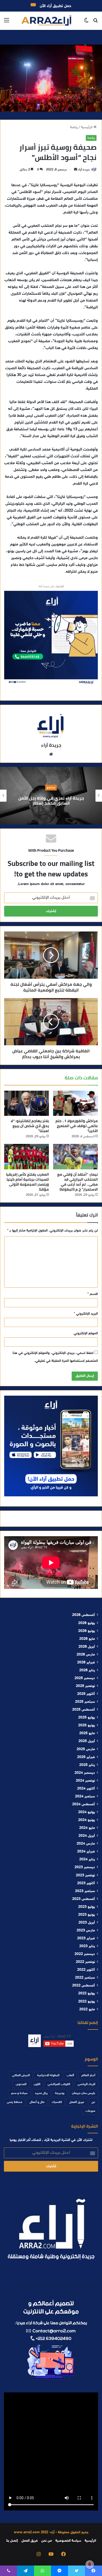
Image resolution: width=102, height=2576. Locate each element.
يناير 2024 (87, 1860)
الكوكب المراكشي (59, 2084)
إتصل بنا (12, 2541)
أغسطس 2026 (84, 1615)
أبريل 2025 (87, 1741)
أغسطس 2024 (84, 1804)
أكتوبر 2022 (86, 1970)
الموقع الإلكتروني (86, 1333)
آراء (51, 788)
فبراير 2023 (86, 1938)
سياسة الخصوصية (68, 2541)
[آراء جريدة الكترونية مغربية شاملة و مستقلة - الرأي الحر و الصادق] (46, 21)
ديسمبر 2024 (85, 1773)
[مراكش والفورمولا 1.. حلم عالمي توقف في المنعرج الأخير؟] (75, 1103)
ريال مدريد (41, 2093)
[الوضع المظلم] (86, 23)
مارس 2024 (86, 1844)
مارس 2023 (86, 1931)
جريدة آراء (84, 170)
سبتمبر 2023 (85, 1891)
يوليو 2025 (87, 1718)
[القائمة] (7, 23)
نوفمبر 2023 (85, 1876)
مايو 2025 (87, 1733)
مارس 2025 (86, 1749)
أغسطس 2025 (84, 1710)
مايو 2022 (87, 2010)
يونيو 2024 (87, 1820)
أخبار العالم (88, 2075)
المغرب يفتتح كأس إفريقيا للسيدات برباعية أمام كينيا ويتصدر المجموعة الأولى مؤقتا (27, 1182)
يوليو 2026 (87, 1623)
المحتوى (21, 2084)
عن (93, 2102)
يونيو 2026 (87, 1631)
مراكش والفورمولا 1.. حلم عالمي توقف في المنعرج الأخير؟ (77, 1126)
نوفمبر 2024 (85, 1781)
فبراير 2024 (86, 1852)
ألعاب (70, 2075)
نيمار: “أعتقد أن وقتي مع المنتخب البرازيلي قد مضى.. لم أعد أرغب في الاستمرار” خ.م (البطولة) (78, 1182)
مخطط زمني (15, 2102)
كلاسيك (57, 2102)
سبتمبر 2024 (85, 1797)
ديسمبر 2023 (85, 1867)
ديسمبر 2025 (85, 1678)
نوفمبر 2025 (85, 1686)
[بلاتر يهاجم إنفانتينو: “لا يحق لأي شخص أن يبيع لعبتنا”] (27, 1103)
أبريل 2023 (87, 1923)
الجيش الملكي (21, 2075)
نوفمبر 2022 (85, 1962)
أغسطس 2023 (84, 1899)
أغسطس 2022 (84, 1986)
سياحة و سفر (19, 2093)
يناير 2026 (87, 1670)
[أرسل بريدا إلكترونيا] (76, 170)
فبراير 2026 (86, 1663)
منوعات (90, 2111)
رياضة (74, 127)
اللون (37, 2084)
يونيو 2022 (87, 2002)
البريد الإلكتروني (86, 1314)
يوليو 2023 (87, 1907)
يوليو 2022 (87, 1994)
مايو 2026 (87, 1639)
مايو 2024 (87, 1828)
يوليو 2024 (87, 1812)
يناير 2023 (87, 1946)
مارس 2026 (86, 1655)
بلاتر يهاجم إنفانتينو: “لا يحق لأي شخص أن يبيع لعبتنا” (30, 1126)
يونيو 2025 (87, 1726)
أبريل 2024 (87, 1836)
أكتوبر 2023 (86, 1883)
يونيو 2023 (87, 1915)
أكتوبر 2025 (86, 1694)
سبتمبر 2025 (85, 1702)
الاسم (93, 1294)
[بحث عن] (95, 23)
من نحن (47, 2541)
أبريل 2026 (87, 1647)
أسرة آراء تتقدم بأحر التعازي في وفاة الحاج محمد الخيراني (51, 800)
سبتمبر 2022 (85, 1978)
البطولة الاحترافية (48, 2075)
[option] (51, 796)
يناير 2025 (87, 1765)
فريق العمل (77, 2102)
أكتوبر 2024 (86, 1789)
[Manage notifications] (90, 2564)
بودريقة (60, 2093)
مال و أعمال (37, 2102)
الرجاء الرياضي (86, 2084)
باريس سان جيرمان (84, 2093)
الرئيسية (87, 127)
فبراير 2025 (86, 1757)
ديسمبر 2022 (85, 1954)
